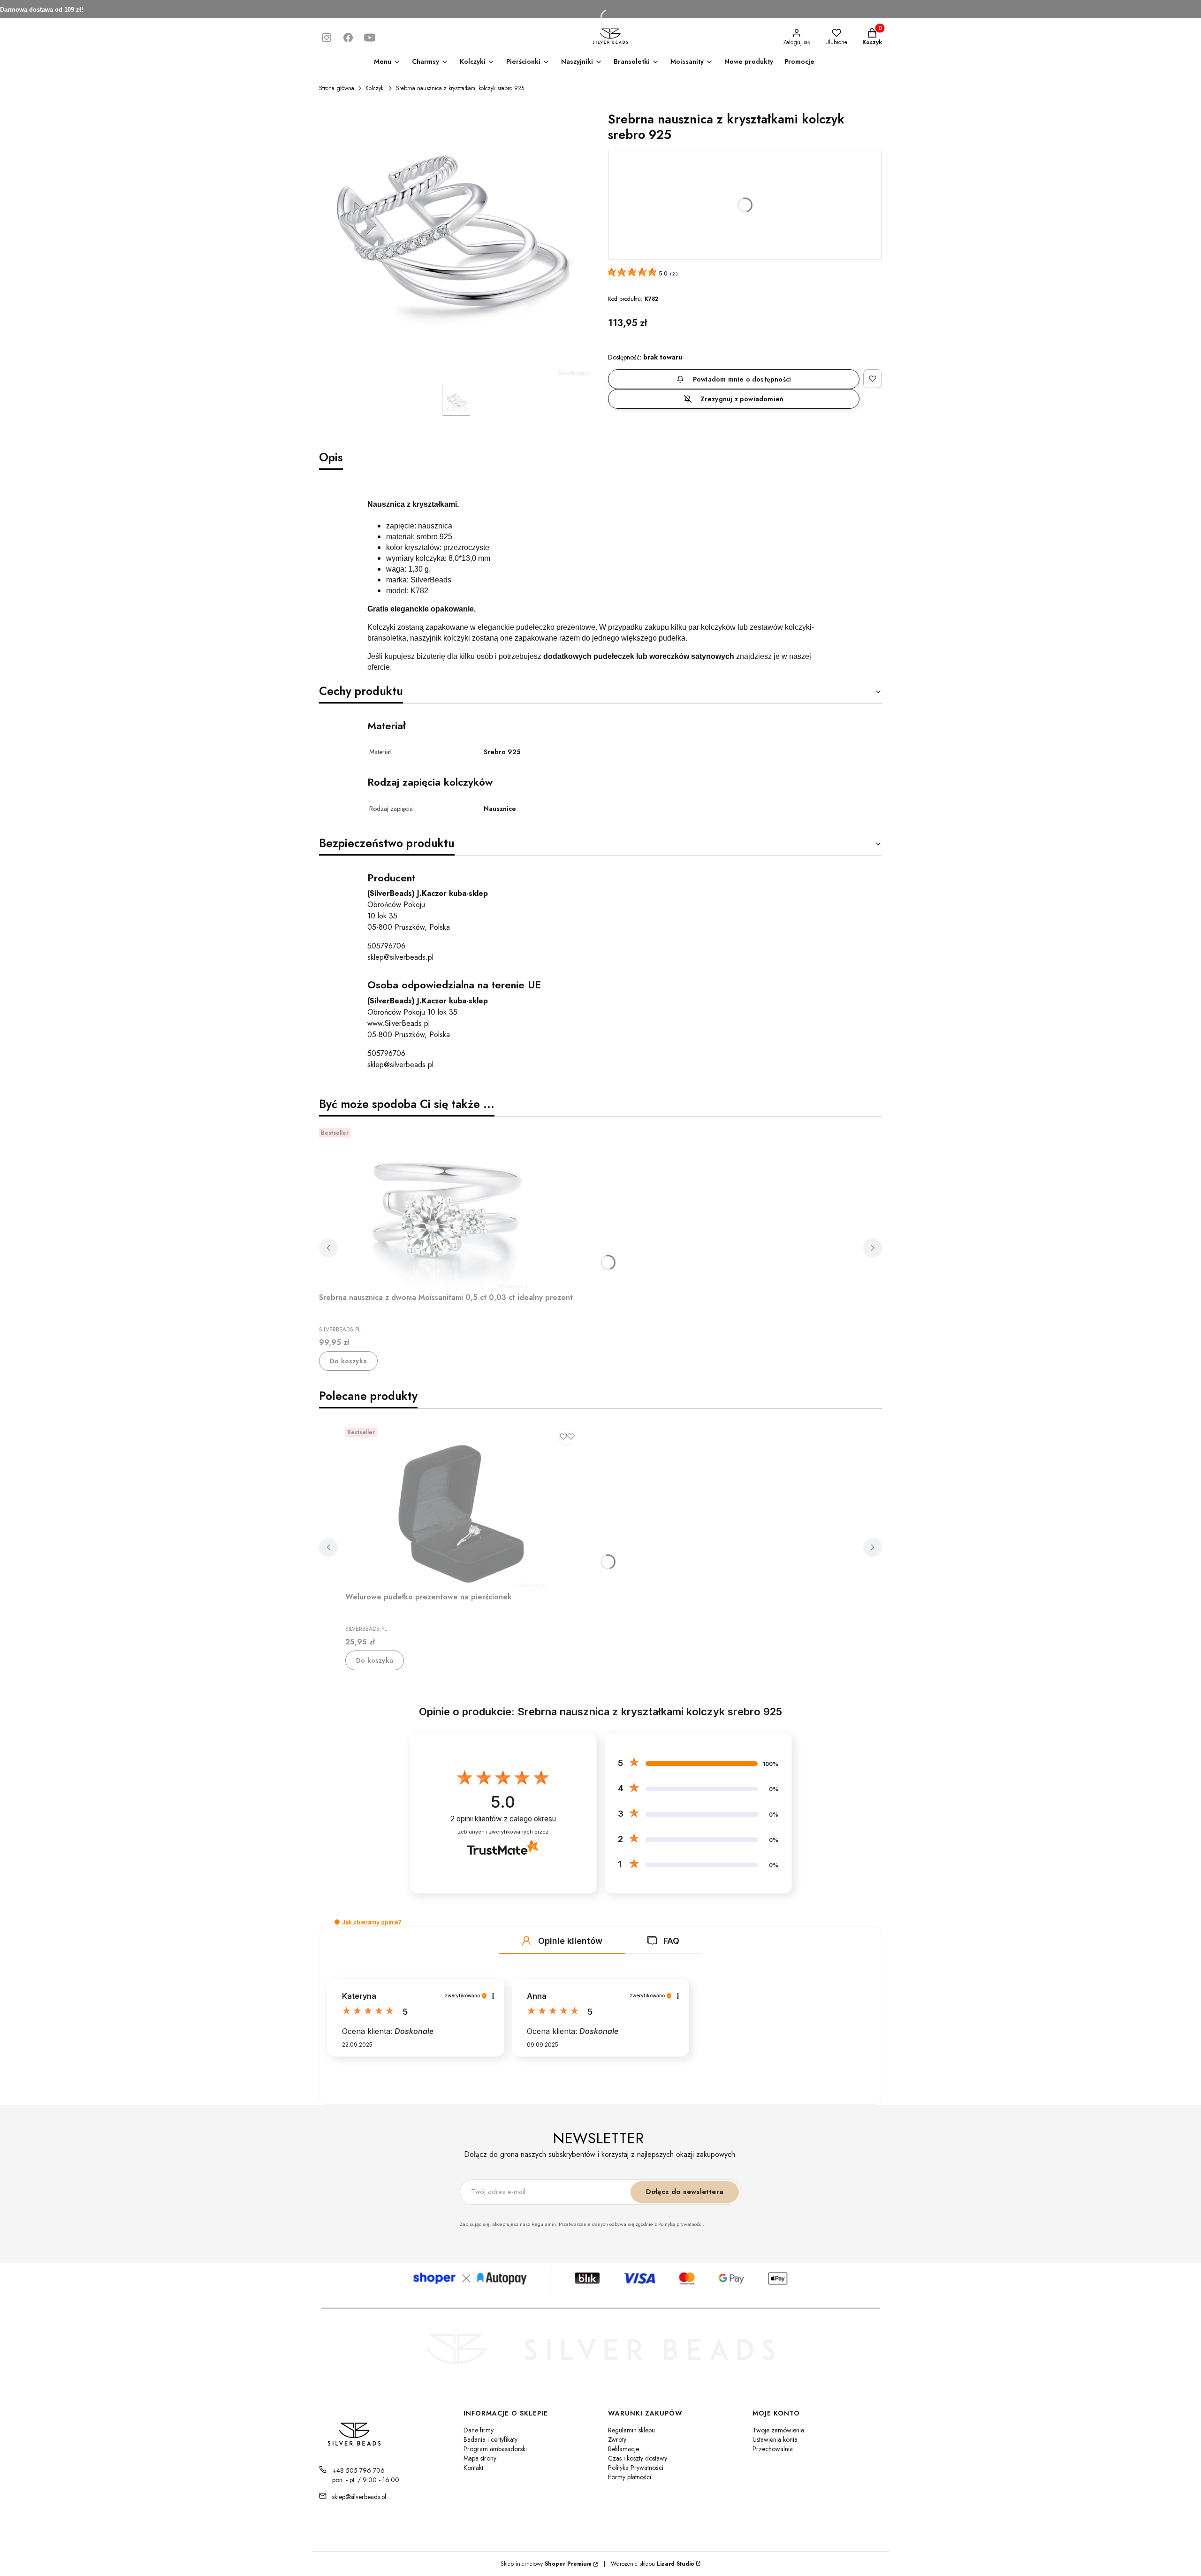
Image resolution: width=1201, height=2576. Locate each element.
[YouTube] (370, 38)
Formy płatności (630, 2477)
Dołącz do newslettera (685, 2192)
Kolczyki (375, 88)
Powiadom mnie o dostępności (742, 379)
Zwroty (617, 2439)
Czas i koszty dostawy (638, 2458)
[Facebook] (348, 38)
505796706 (386, 946)
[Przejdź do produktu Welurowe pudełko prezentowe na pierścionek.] (463, 1506)
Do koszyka (348, 1361)
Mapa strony (480, 2458)
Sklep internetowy (546, 2564)
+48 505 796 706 (358, 2470)
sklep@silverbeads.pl (400, 957)
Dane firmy (479, 2430)
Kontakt (473, 2468)
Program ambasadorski (495, 2449)
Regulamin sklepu (631, 2430)
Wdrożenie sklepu (649, 2564)
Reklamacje (623, 2449)
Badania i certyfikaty (490, 2439)
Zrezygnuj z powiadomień (742, 399)
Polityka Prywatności (636, 2468)
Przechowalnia (773, 2449)
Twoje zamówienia (778, 2430)
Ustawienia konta (775, 2439)
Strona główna (337, 88)
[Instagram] (327, 38)
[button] (337, 1922)
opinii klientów (503, 1819)
